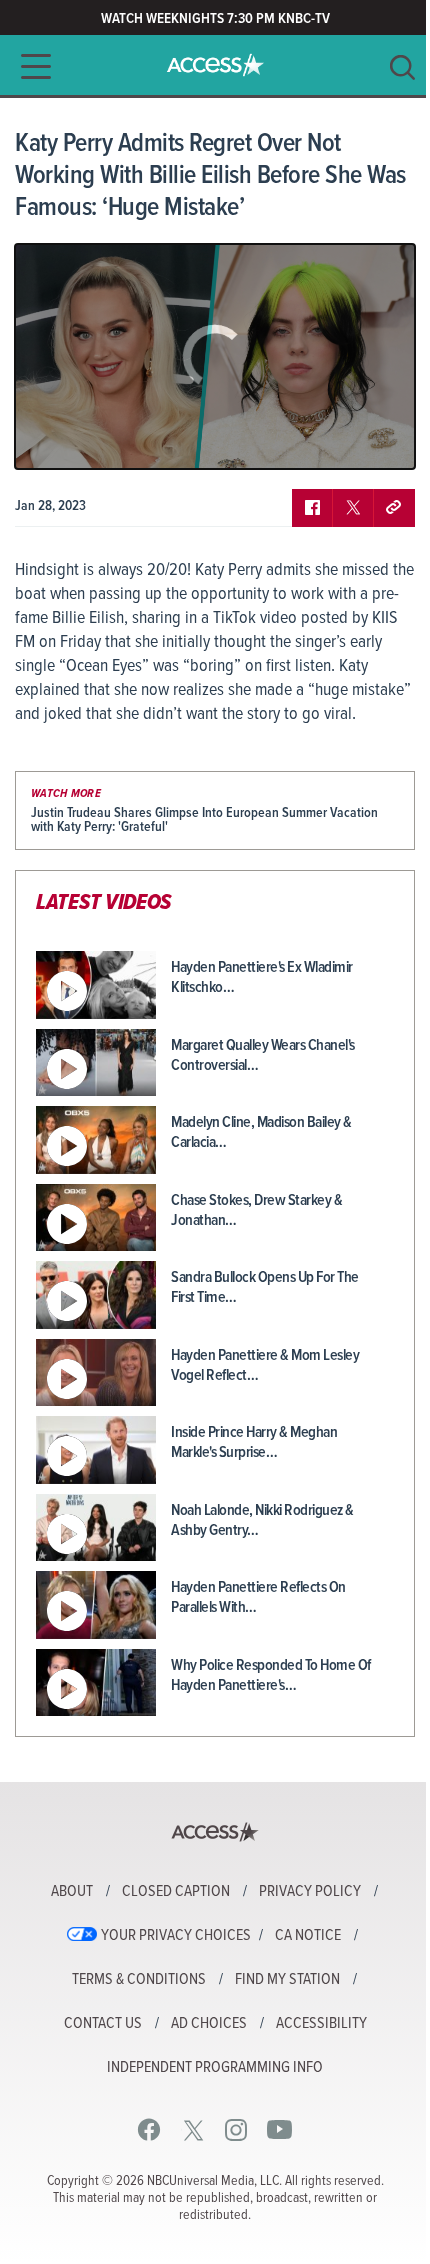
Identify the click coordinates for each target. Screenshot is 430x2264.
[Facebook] (149, 2129)
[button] (30, 66)
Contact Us (103, 2024)
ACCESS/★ (215, 65)
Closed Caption (176, 1892)
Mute (88, 439)
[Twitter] (193, 2129)
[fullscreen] (375, 439)
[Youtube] (279, 2129)
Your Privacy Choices (176, 1936)
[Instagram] (236, 2129)
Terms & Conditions (139, 1980)
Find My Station (287, 1980)
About (72, 1892)
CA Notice (308, 1936)
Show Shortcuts (314, 439)
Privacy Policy (310, 1892)
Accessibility (321, 2024)
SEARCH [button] (402, 67)
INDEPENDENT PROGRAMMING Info (215, 2068)
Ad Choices (209, 2024)
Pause (55, 439)
